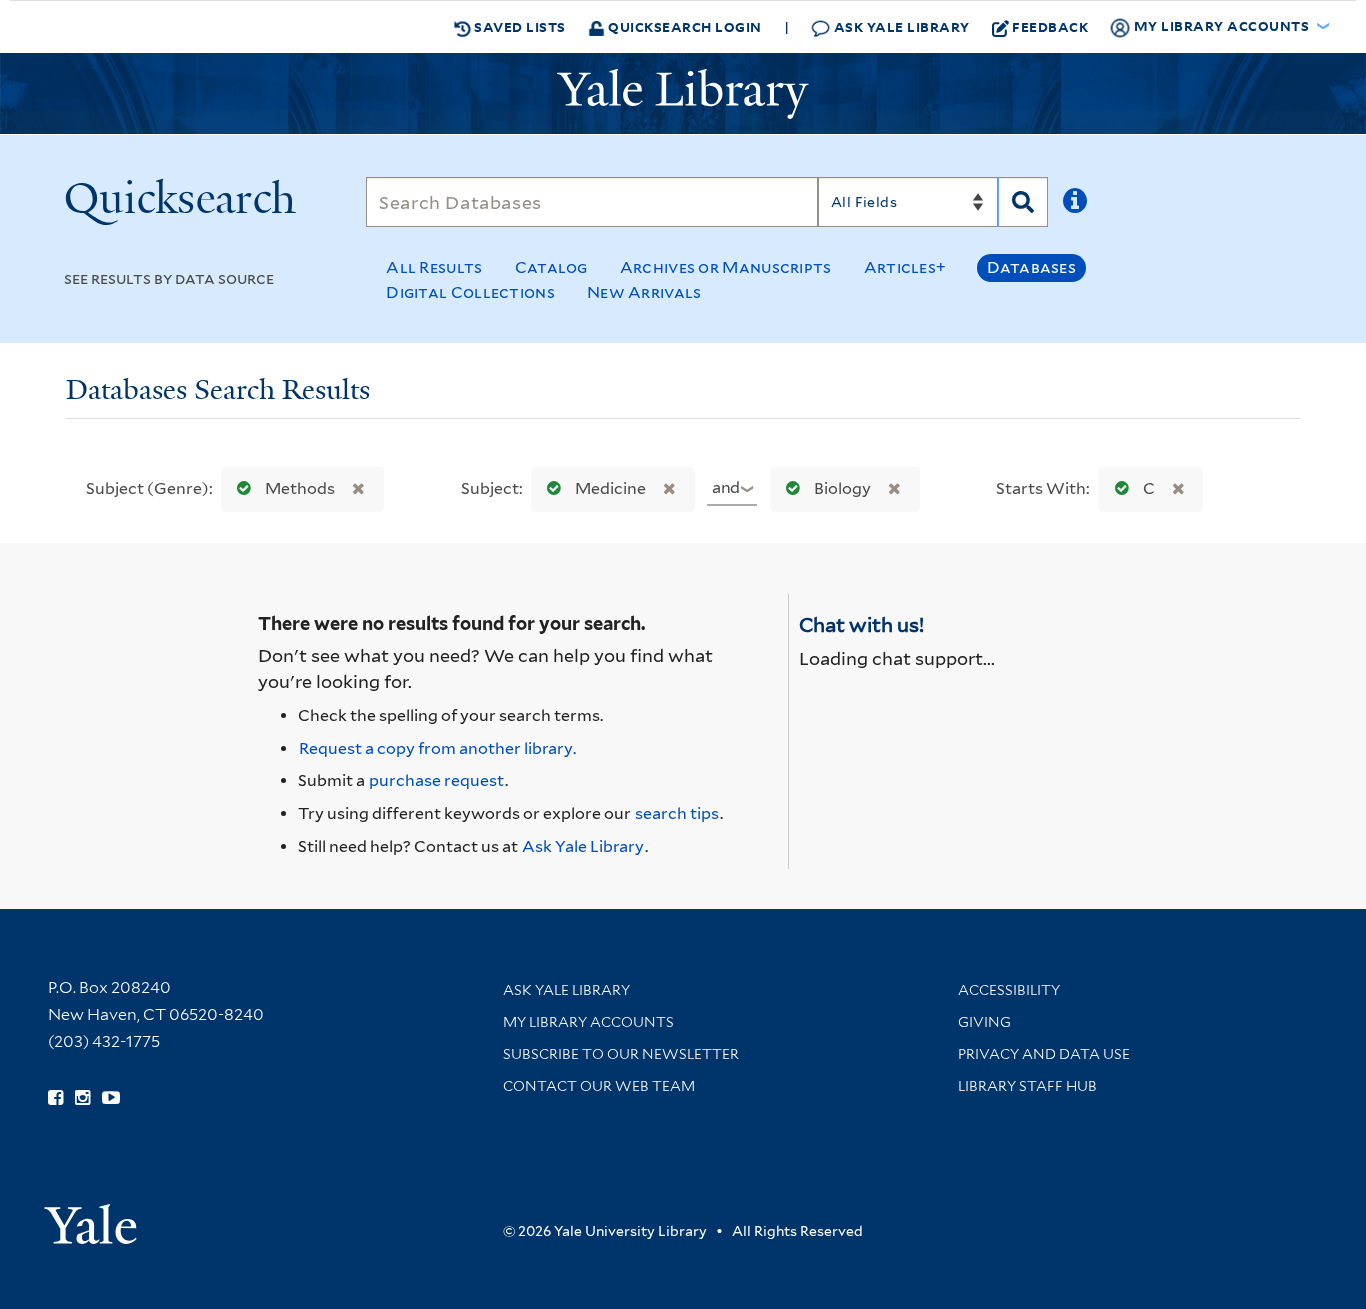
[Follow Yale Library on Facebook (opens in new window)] (55, 1098)
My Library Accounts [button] (1221, 25)
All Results (434, 267)
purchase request (436, 780)
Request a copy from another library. (437, 748)
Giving (984, 1022)
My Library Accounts (588, 1022)
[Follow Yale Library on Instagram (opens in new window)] (82, 1098)
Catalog (551, 267)
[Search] (1023, 202)
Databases (1031, 267)
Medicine (610, 488)
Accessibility (1009, 990)
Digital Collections (470, 292)
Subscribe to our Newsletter (621, 1054)
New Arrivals (644, 292)
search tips (677, 813)
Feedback (1050, 26)
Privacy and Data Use (1044, 1054)
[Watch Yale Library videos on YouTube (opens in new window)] (111, 1098)
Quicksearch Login (683, 26)
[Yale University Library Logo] (683, 94)
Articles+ (905, 267)
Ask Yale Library (900, 26)
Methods (300, 488)
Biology (842, 488)
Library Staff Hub (1027, 1086)
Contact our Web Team (599, 1086)
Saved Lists (518, 26)
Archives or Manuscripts (726, 267)
